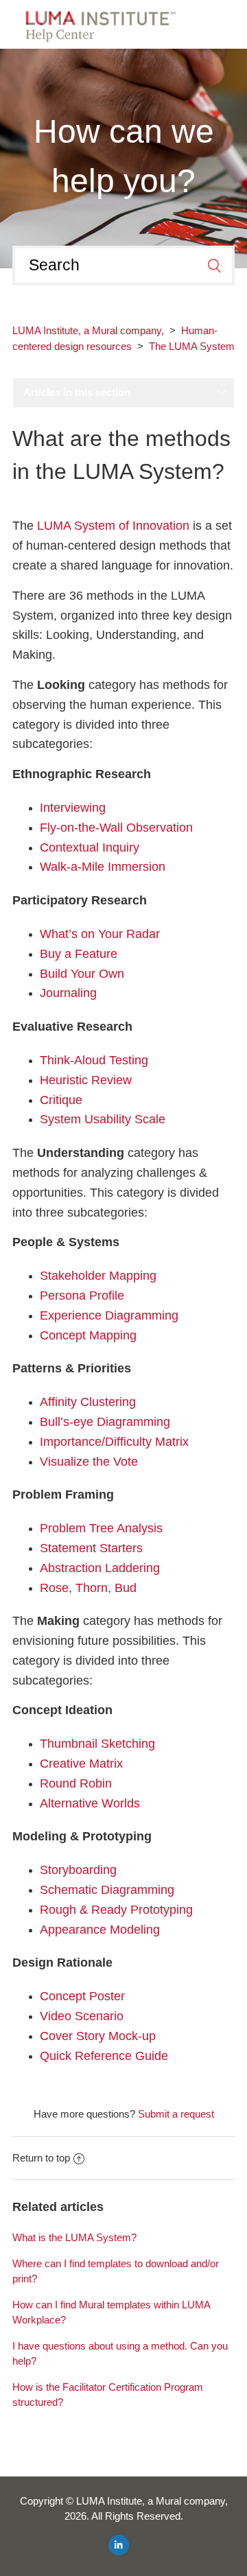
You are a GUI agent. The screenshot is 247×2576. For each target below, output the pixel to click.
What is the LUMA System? (74, 2237)
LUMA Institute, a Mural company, (88, 330)
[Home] (96, 23)
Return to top (41, 2158)
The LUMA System (192, 346)
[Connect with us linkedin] (119, 2545)
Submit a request (176, 2114)
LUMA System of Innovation (113, 526)
